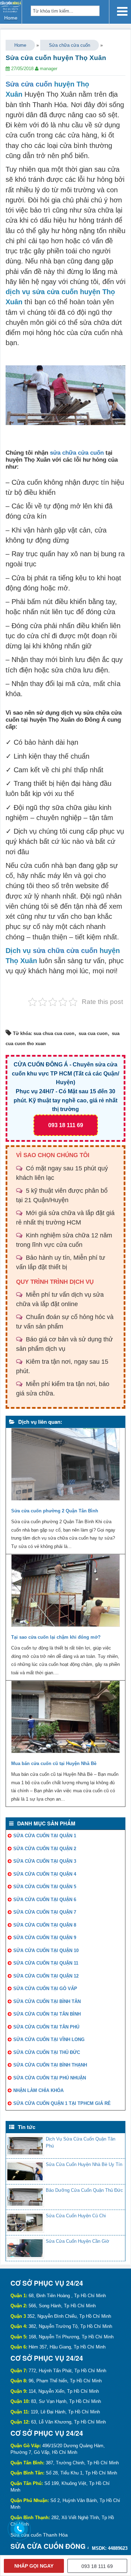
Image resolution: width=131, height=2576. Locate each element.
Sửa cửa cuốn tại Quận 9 (45, 1938)
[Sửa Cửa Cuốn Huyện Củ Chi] (25, 2223)
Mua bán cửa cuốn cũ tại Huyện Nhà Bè (54, 1763)
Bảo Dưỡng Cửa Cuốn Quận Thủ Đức (84, 2190)
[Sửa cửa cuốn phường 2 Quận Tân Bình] (65, 1466)
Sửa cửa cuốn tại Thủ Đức (47, 2052)
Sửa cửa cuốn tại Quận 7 (45, 1912)
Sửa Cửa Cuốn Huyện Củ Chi (76, 2216)
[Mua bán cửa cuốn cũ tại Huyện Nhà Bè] (65, 1719)
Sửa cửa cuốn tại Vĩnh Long (49, 2039)
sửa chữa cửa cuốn (77, 453)
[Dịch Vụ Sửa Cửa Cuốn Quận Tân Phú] (25, 2146)
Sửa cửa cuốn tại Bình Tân (47, 2001)
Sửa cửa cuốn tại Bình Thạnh (50, 2065)
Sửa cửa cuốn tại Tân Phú (46, 2027)
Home (20, 45)
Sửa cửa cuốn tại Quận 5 (45, 1887)
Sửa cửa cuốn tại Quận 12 (46, 1976)
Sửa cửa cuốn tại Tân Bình (47, 2014)
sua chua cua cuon (54, 1033)
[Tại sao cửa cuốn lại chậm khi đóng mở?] (65, 1592)
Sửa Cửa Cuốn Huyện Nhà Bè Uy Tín (84, 2164)
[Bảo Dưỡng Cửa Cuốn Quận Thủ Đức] (25, 2197)
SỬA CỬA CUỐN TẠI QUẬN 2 (45, 1849)
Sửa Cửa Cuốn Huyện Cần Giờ (78, 2241)
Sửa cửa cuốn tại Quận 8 (45, 1925)
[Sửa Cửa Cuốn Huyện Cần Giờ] (25, 2248)
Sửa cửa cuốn (29, 84)
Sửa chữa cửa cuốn (70, 45)
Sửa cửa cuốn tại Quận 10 (46, 1950)
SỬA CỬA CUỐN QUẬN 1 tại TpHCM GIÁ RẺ (62, 2103)
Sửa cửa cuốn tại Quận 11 (46, 1963)
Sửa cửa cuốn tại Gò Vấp (45, 1989)
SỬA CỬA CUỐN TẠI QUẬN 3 (45, 1861)
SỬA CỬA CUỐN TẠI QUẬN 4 (45, 1874)
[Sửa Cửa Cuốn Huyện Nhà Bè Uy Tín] (25, 2171)
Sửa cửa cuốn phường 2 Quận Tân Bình (55, 1511)
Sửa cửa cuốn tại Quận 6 (45, 1900)
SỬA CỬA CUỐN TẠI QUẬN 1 (45, 1836)
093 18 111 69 (66, 1125)
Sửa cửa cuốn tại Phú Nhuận (50, 2078)
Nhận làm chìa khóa (38, 2090)
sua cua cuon (93, 1033)
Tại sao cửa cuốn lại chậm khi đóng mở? (56, 1637)
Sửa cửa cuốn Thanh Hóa (39, 2535)
